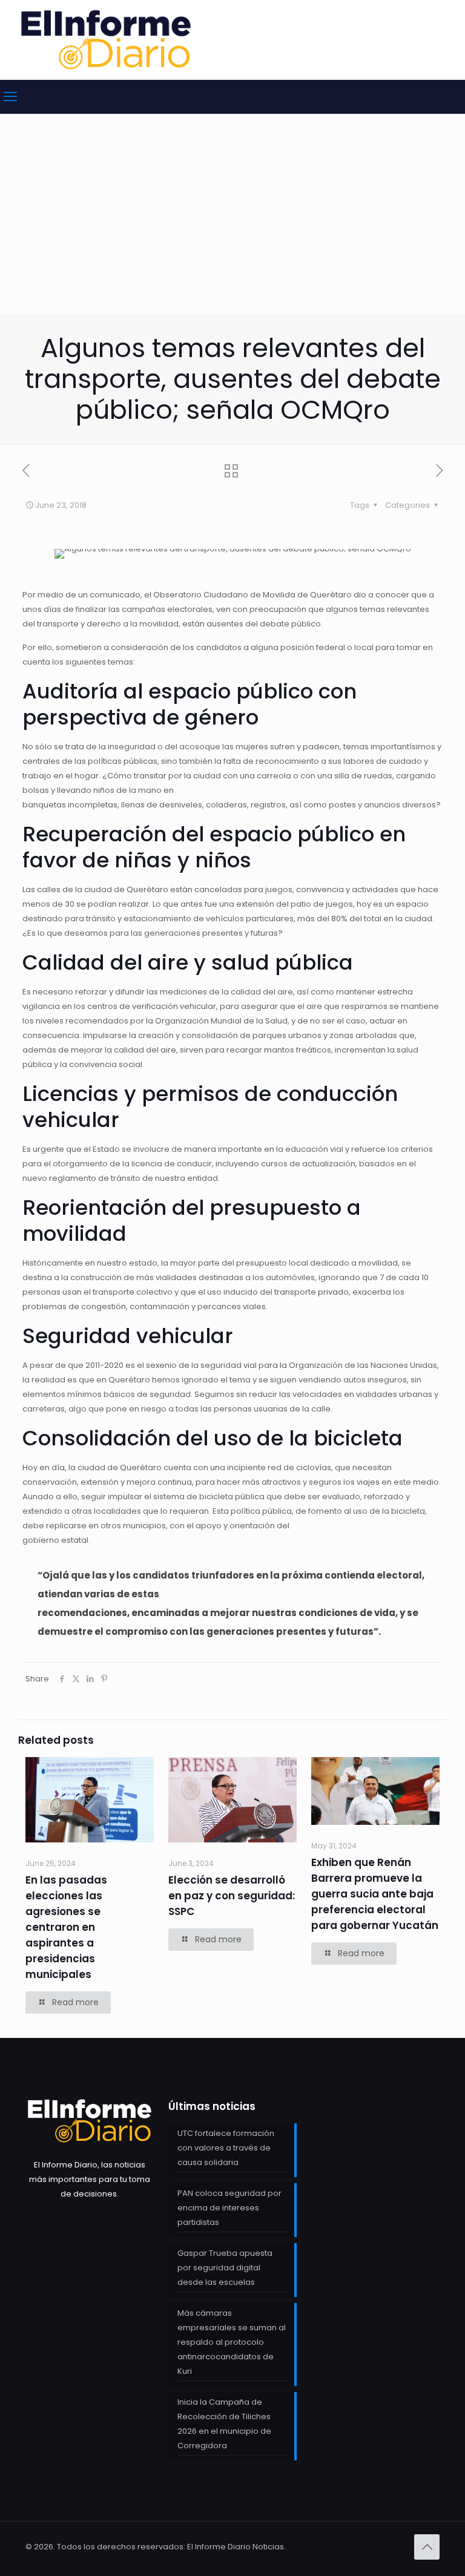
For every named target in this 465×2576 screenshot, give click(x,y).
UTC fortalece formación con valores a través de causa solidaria (226, 2148)
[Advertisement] (232, 224)
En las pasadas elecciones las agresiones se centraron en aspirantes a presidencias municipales (66, 1927)
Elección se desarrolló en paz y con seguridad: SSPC (232, 1896)
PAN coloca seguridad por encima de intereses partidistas (229, 2208)
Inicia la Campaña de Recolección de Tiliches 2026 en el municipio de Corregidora (224, 2424)
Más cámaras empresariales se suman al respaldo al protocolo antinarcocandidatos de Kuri (232, 2342)
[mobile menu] (10, 97)
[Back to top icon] (427, 2547)
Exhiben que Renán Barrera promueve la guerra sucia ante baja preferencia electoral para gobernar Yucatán (375, 1894)
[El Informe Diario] (106, 40)
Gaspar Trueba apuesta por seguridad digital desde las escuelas (225, 2268)
